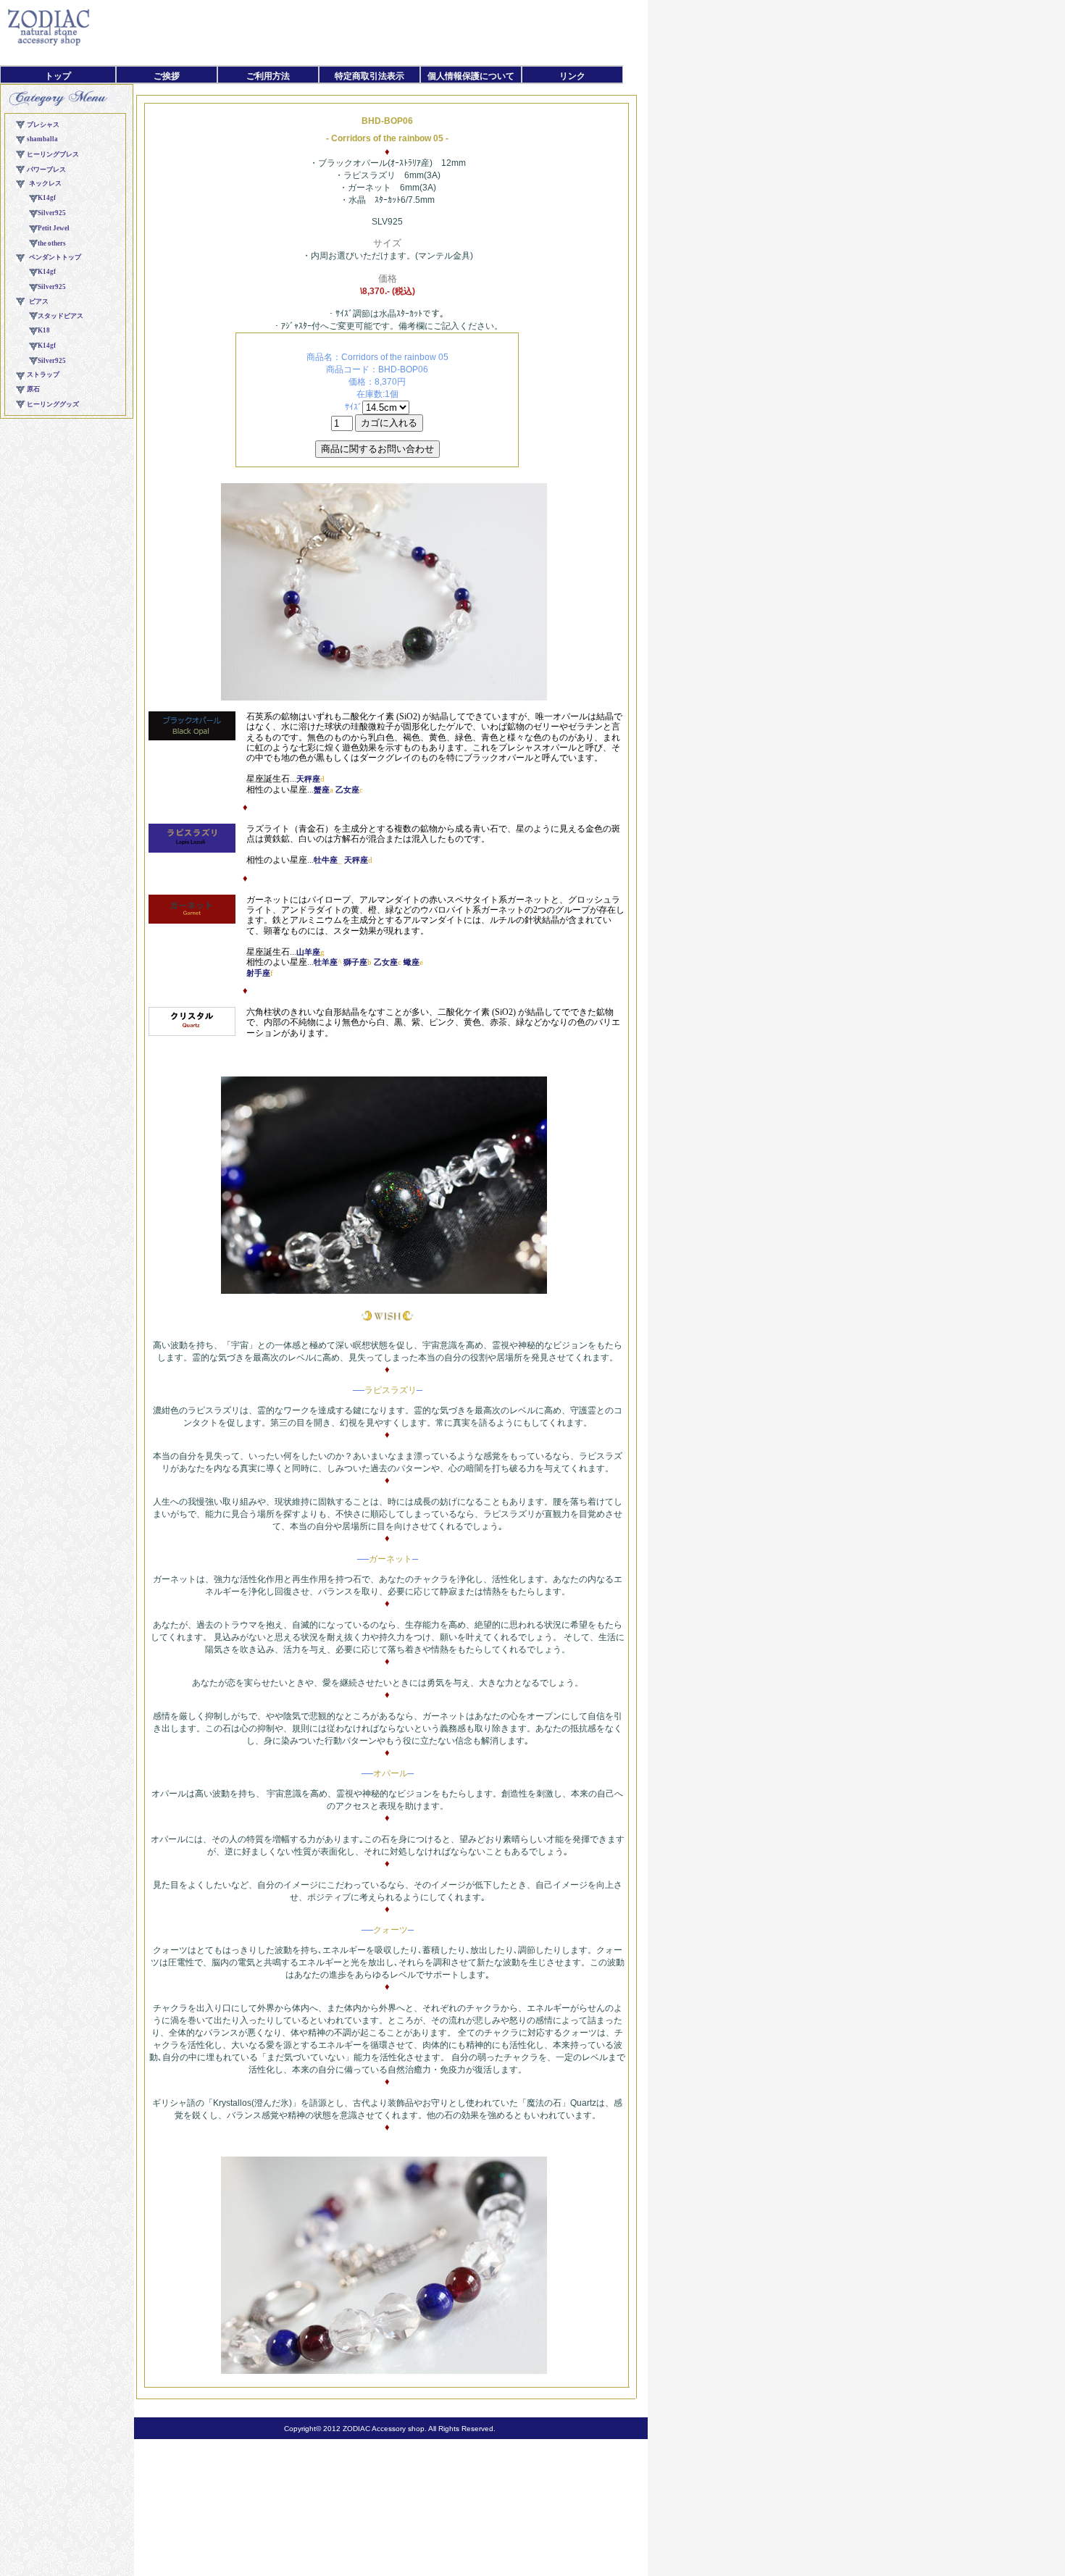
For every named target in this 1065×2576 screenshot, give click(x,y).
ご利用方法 (268, 76)
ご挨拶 (167, 76)
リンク (572, 76)
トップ (58, 76)
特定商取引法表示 (369, 76)
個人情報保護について (471, 76)
